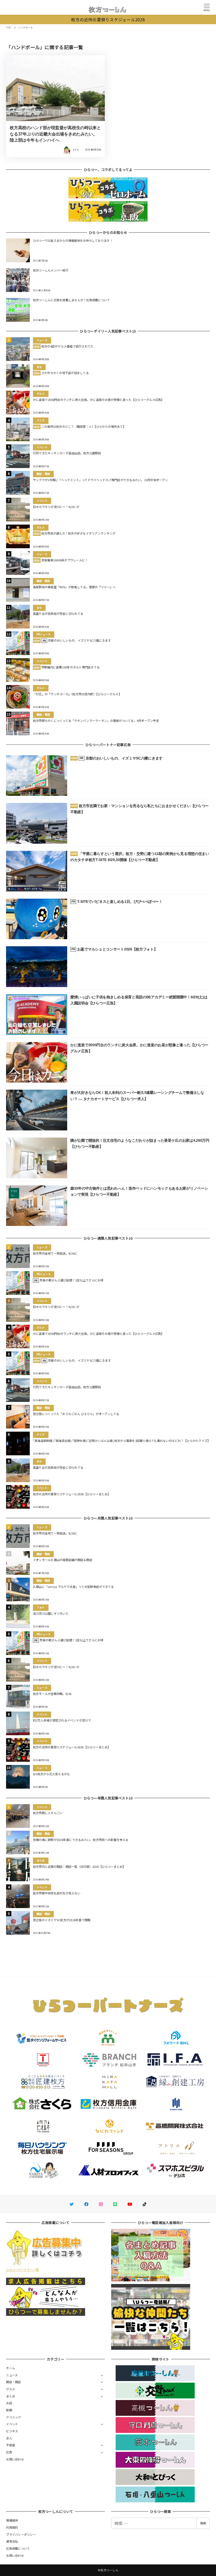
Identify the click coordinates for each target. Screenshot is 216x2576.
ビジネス (12, 2431)
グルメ (11, 2389)
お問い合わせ (15, 2459)
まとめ (11, 2396)
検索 (203, 2523)
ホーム (11, 2368)
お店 (9, 2403)
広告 (9, 2452)
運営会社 (12, 2541)
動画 (9, 2410)
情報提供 (12, 2520)
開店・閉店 (13, 2382)
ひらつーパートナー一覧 (22, 2270)
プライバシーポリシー (21, 2534)
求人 (9, 2438)
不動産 (11, 2445)
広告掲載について (18, 2548)
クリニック (13, 2417)
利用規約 (12, 2527)
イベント (12, 2424)
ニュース (12, 2375)
